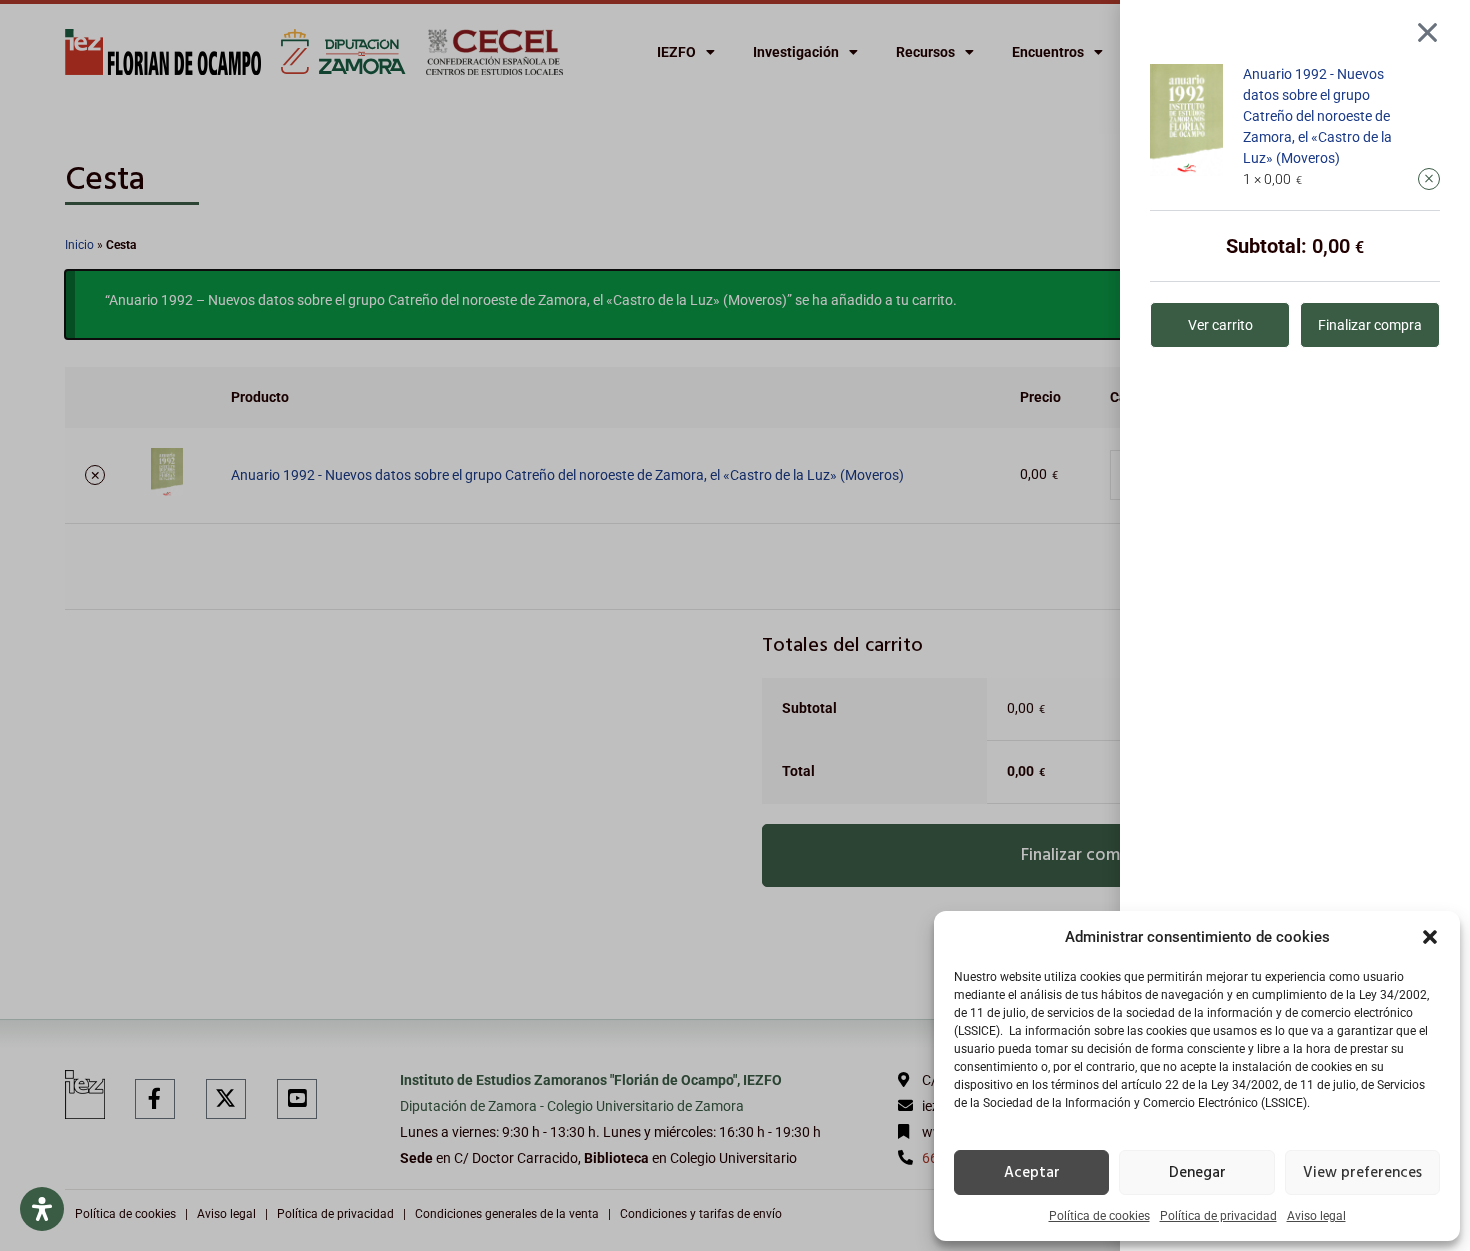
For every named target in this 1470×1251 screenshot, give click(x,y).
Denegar (1197, 1173)
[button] (1430, 937)
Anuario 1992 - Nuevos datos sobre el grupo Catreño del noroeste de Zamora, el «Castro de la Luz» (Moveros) (1317, 116)
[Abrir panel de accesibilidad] (42, 1209)
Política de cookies (1099, 1216)
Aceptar (1032, 1173)
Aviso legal (1316, 1216)
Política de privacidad (1218, 1216)
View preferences (1362, 1173)
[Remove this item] (1429, 179)
